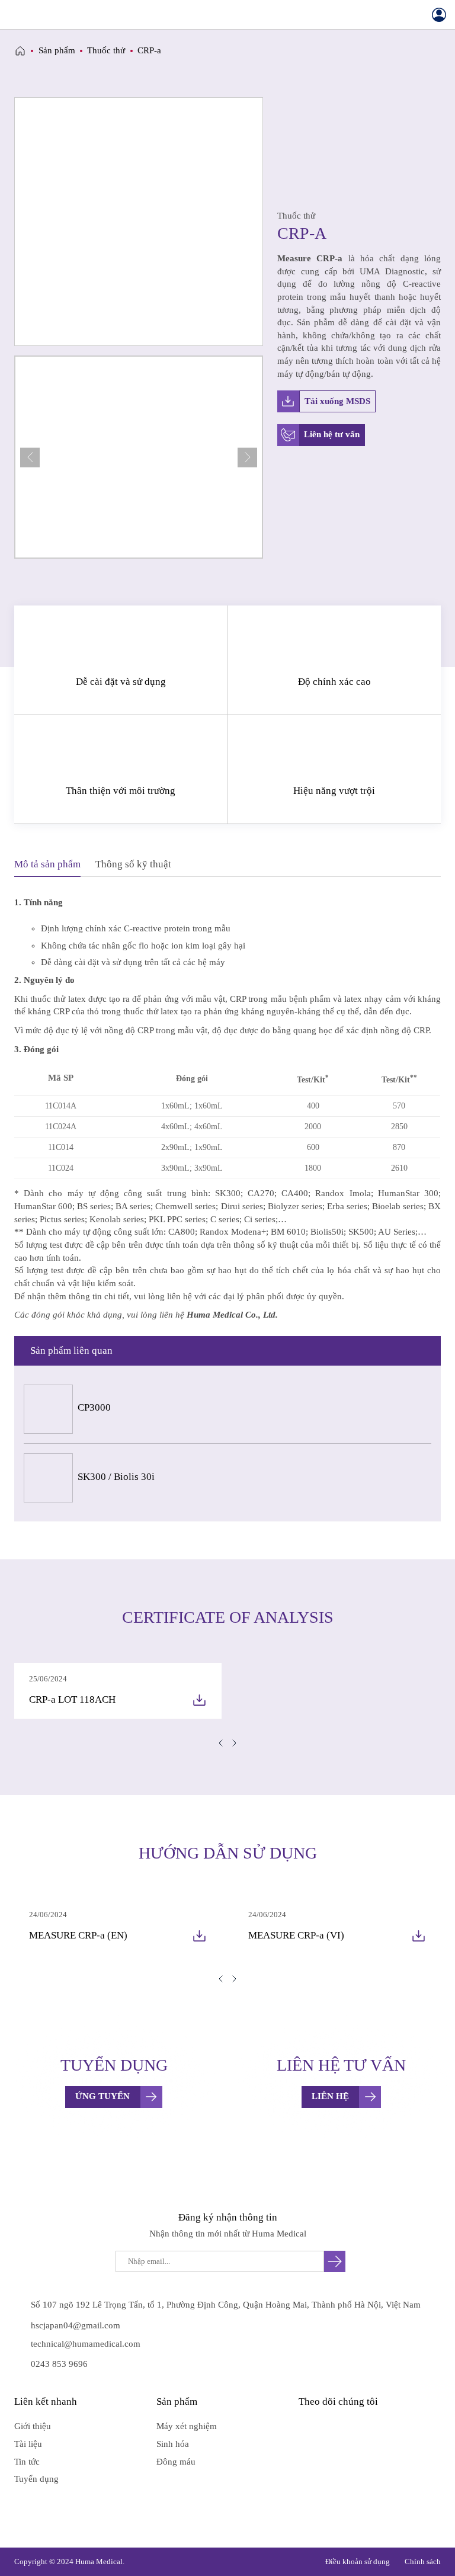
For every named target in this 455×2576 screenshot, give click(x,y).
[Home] (20, 51)
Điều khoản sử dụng (358, 2561)
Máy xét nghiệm (187, 2426)
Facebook (306, 2426)
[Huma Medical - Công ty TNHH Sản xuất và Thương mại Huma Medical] (227, 15)
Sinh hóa (173, 2444)
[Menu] (16, 15)
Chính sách (423, 2561)
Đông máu (176, 2462)
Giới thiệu (33, 2426)
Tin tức (27, 2462)
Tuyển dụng (36, 2479)
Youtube (329, 2426)
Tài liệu (28, 2444)
